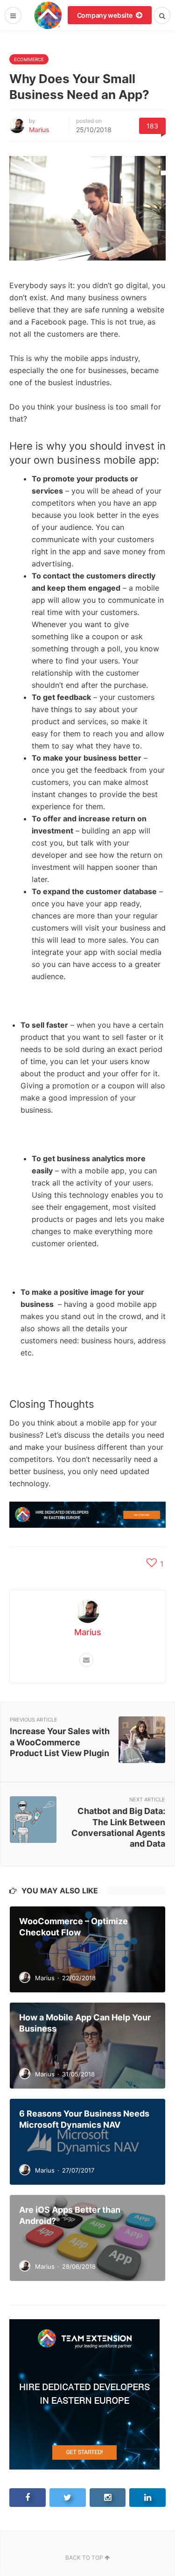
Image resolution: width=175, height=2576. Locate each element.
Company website (105, 15)
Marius (39, 130)
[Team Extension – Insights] (48, 15)
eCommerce (29, 59)
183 (152, 126)
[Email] (86, 1660)
